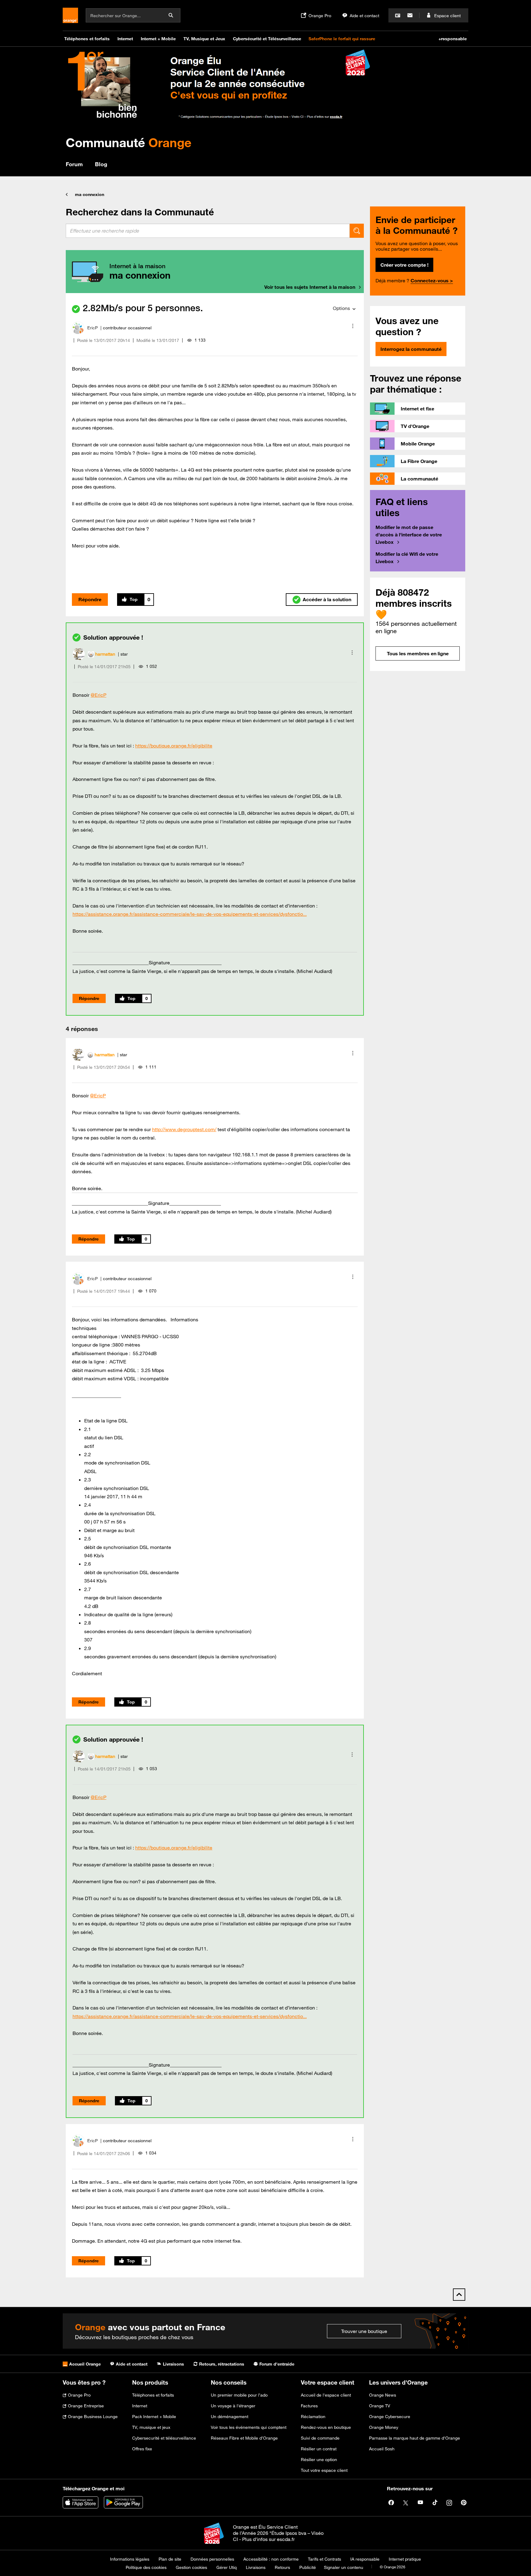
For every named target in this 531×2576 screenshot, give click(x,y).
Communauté (129, 142)
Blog (101, 164)
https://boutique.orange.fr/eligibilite (174, 746)
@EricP (98, 695)
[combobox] (208, 231)
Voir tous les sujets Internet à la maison (310, 287)
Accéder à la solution (327, 599)
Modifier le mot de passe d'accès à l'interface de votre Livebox (409, 535)
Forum (74, 164)
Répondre (90, 599)
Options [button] (341, 308)
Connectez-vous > (432, 280)
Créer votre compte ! (404, 265)
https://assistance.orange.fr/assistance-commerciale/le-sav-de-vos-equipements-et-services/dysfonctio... (190, 914)
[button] (353, 326)
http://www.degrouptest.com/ (184, 1129)
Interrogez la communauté (411, 349)
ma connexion (90, 194)
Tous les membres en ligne (418, 653)
